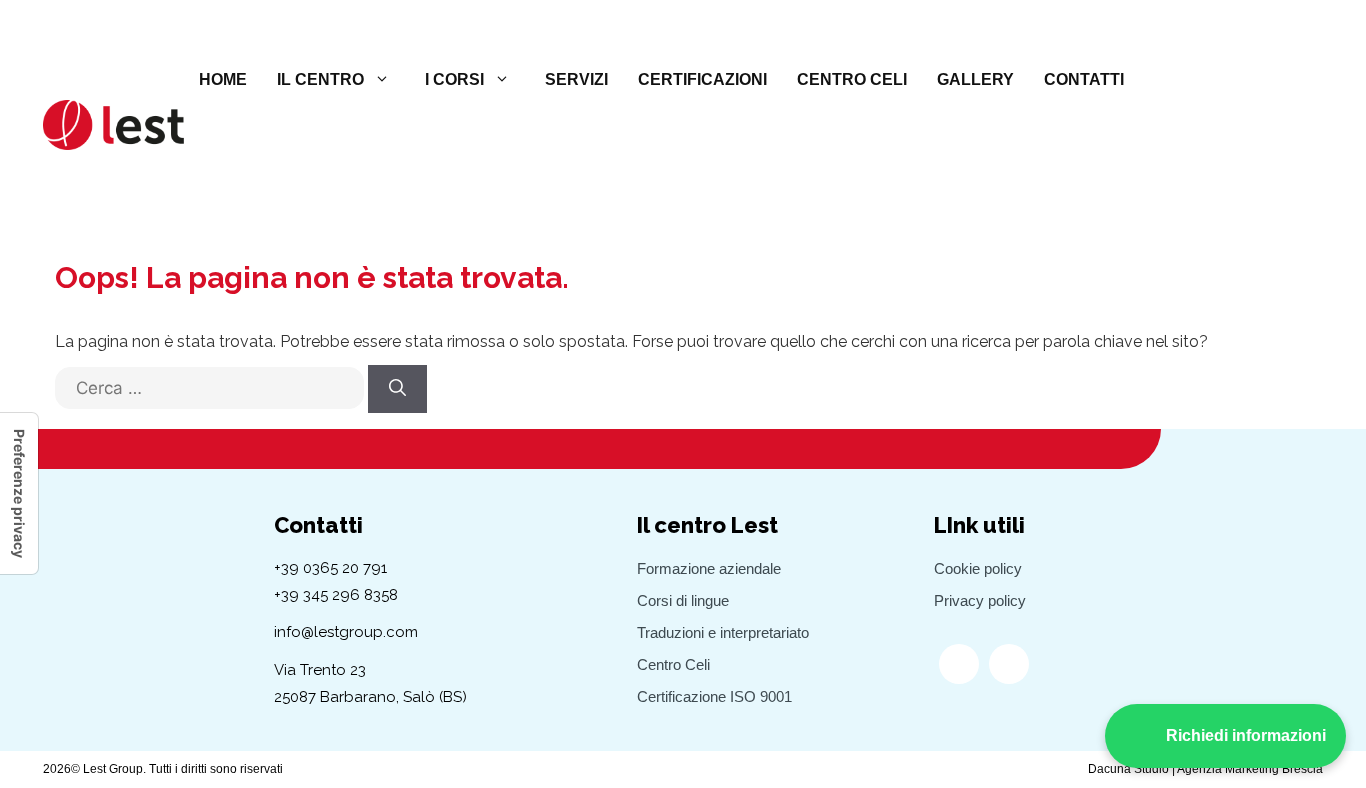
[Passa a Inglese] (1204, 80)
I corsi (454, 79)
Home (223, 79)
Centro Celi (852, 79)
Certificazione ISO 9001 (714, 696)
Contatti (1084, 79)
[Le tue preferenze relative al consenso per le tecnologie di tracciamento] (19, 493)
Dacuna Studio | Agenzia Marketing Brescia (1205, 769)
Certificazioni (702, 79)
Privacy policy (980, 600)
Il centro (320, 79)
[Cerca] (397, 389)
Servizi (576, 79)
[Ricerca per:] (209, 398)
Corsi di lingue (683, 600)
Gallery (975, 79)
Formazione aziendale (709, 568)
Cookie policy (978, 568)
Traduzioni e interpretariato (723, 632)
